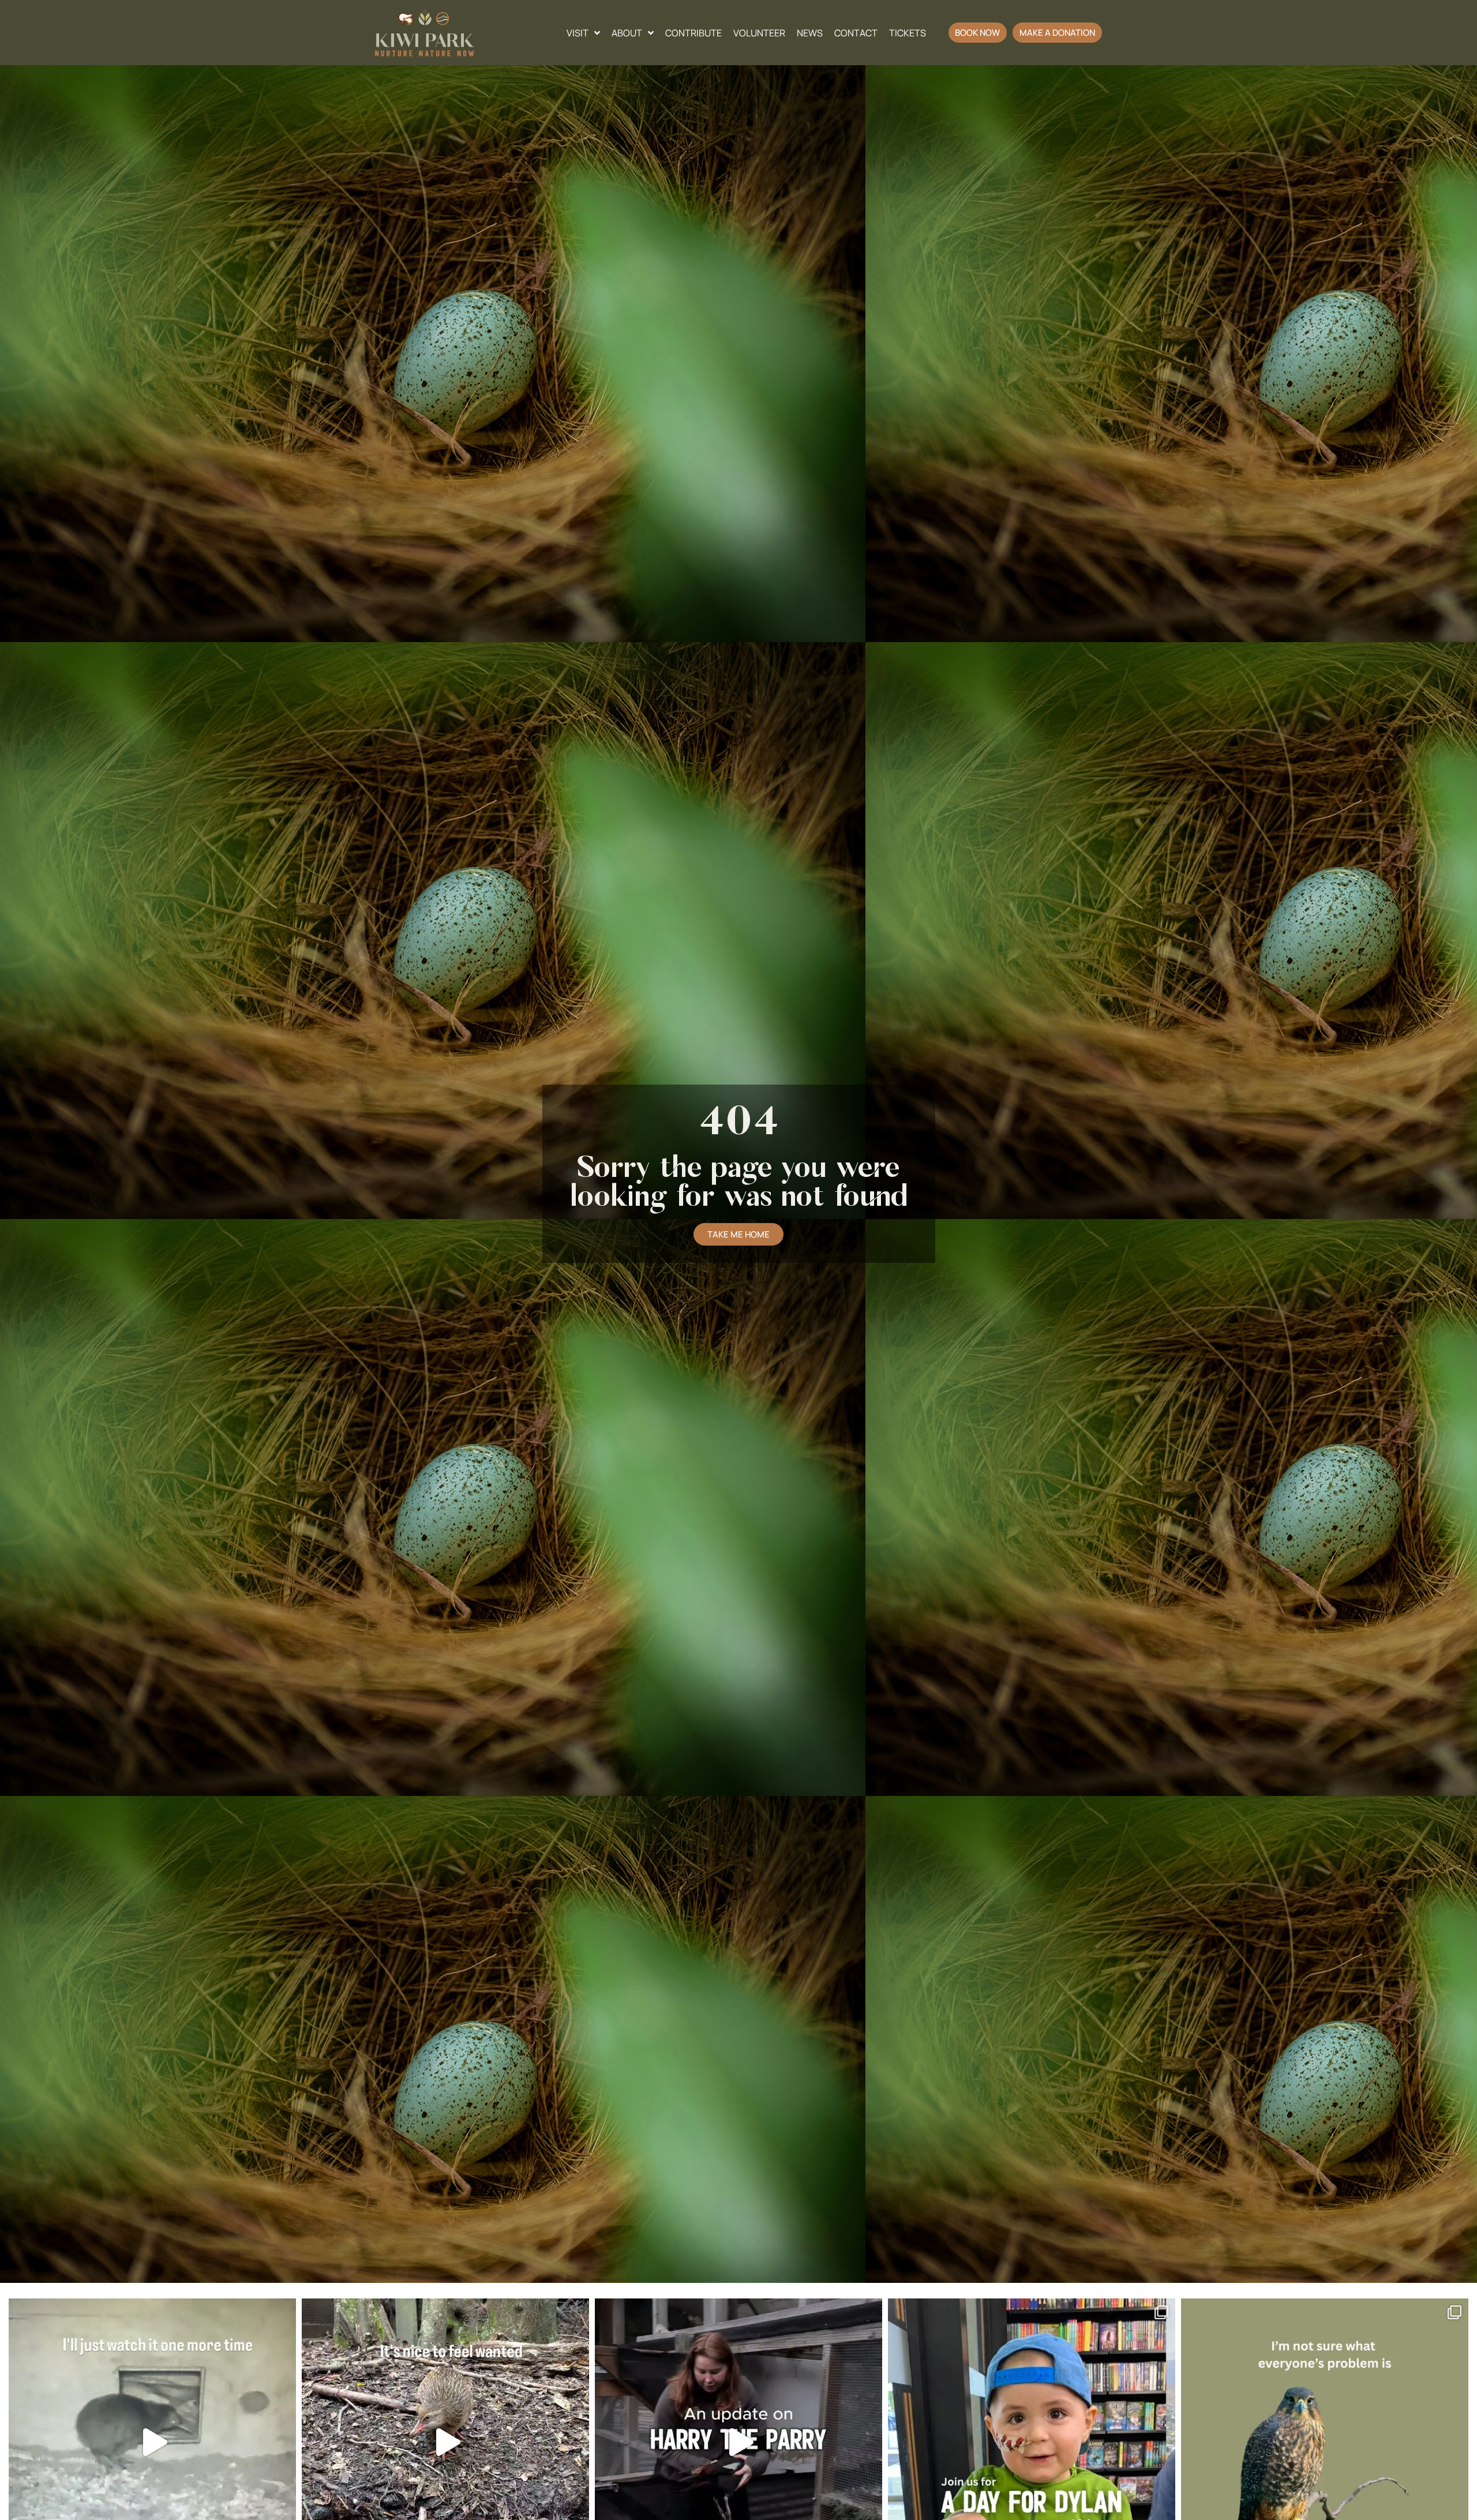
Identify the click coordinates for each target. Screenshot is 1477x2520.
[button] (978, 33)
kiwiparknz (149, 2311)
